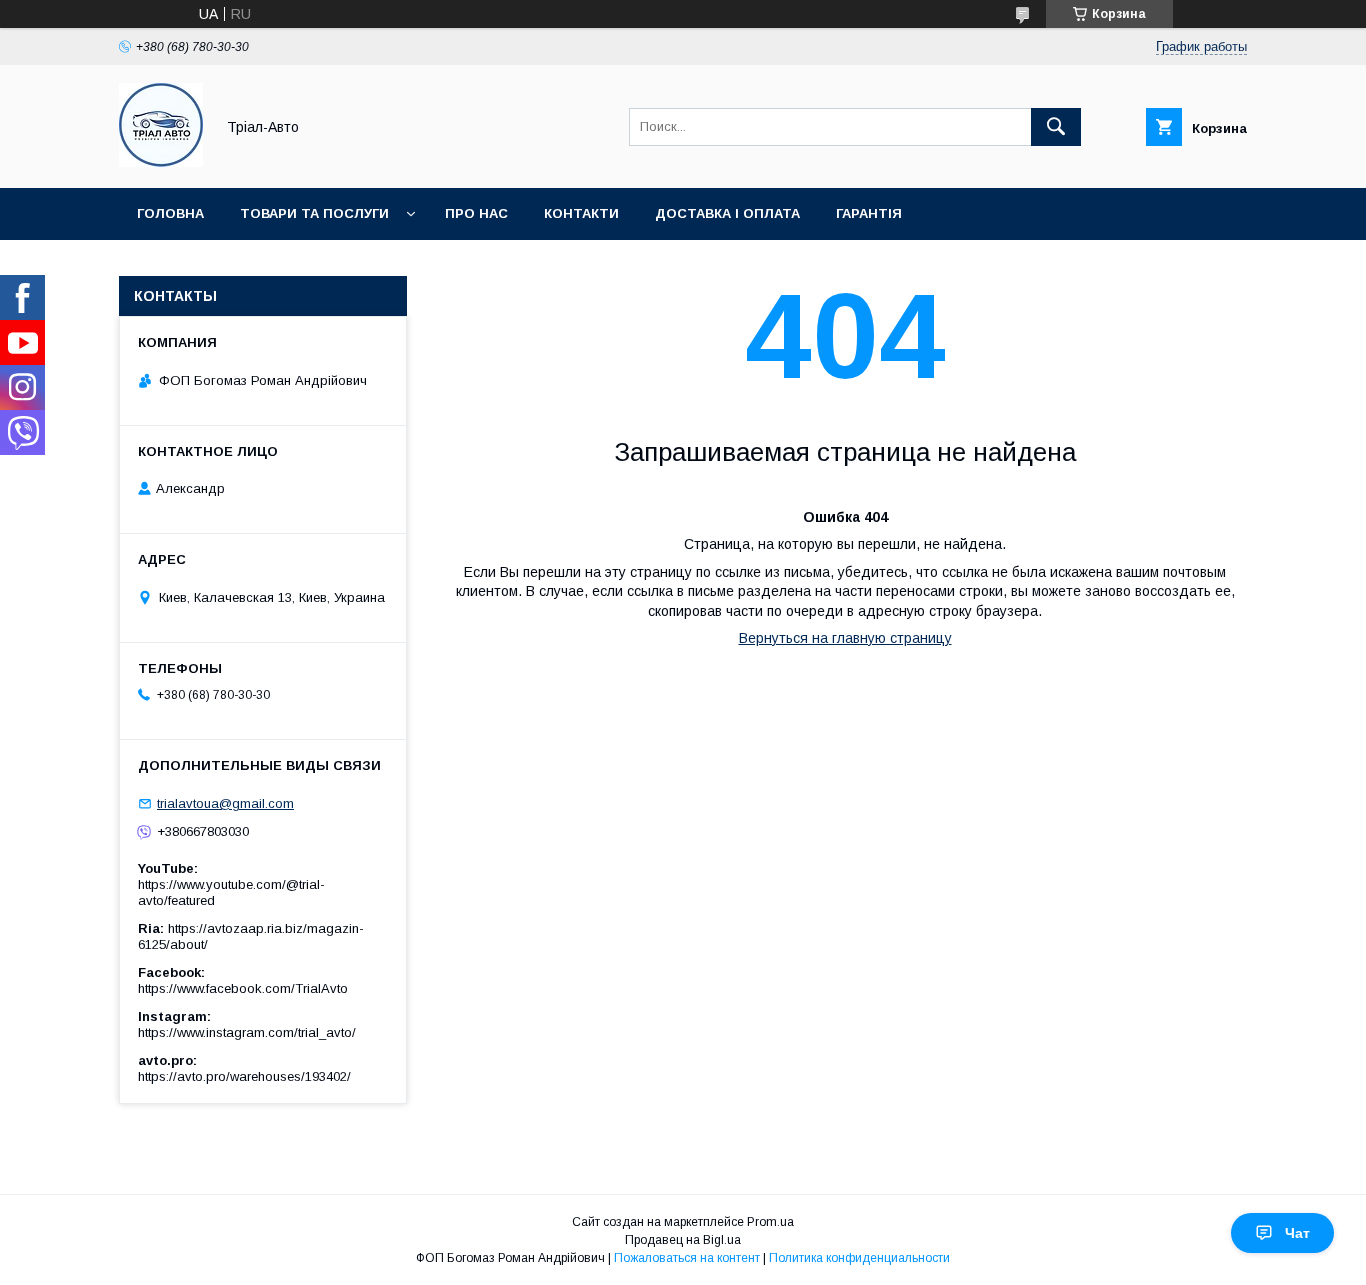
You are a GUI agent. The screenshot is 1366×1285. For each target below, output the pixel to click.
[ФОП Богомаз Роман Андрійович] (161, 162)
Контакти (581, 213)
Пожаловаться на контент (687, 1258)
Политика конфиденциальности (859, 1258)
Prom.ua (770, 1222)
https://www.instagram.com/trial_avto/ (247, 1032)
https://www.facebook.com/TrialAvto (243, 988)
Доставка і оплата (727, 213)
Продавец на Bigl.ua (683, 1240)
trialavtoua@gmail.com (225, 803)
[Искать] (1056, 127)
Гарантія (869, 213)
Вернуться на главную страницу (845, 638)
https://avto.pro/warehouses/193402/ (244, 1076)
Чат (1297, 1233)
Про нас (476, 213)
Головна (170, 213)
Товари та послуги (314, 213)
